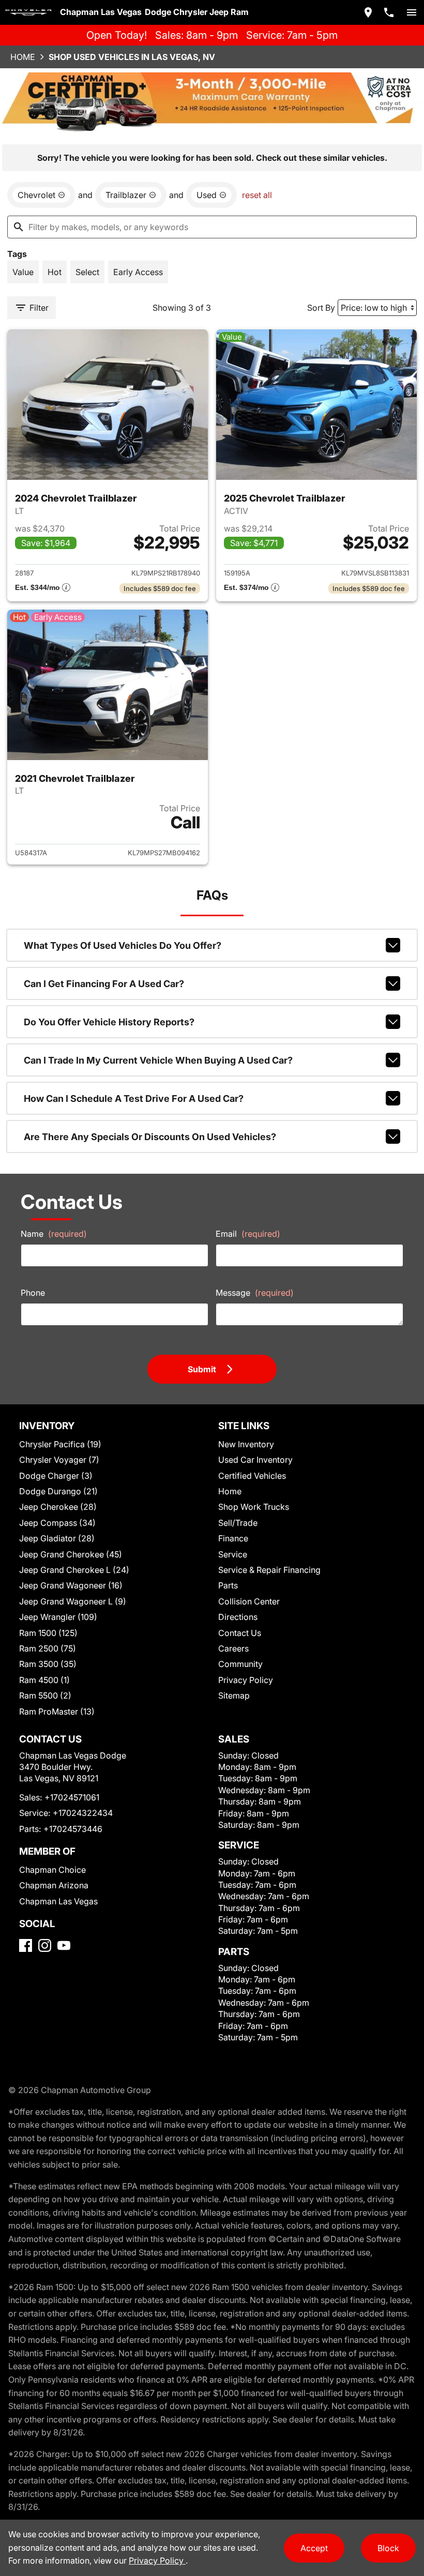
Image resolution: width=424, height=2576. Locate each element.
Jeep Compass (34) (57, 1523)
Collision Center (249, 1601)
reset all (257, 195)
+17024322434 (83, 1813)
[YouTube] (64, 1945)
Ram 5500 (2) (45, 1695)
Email (248, 1234)
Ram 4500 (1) (44, 1680)
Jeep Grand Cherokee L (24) (74, 1570)
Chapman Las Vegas (58, 1901)
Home (23, 57)
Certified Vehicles (252, 1476)
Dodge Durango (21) (58, 1491)
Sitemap (234, 1695)
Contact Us (240, 1633)
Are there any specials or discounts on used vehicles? (150, 1137)
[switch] (412, 12)
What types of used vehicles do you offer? (123, 945)
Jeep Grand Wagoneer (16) (71, 1585)
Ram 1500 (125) (48, 1633)
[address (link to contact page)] (368, 12)
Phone (33, 1293)
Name (54, 1234)
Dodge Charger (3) (56, 1476)
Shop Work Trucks (254, 1507)
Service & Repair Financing (269, 1570)
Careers (233, 1648)
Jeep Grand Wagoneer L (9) (73, 1601)
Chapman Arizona (54, 1885)
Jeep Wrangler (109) (58, 1617)
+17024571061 (72, 1797)
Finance (233, 1538)
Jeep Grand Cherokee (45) (71, 1554)
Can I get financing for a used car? (104, 984)
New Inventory (246, 1444)
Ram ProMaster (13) (57, 1711)
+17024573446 (73, 1829)
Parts (228, 1585)
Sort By (321, 308)
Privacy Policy (246, 1680)
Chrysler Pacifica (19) (60, 1444)
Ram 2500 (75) (48, 1648)
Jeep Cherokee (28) (58, 1507)
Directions (238, 1617)
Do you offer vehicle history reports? (109, 1022)
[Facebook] (26, 1945)
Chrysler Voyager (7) (59, 1460)
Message (255, 1293)
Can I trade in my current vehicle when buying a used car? (158, 1060)
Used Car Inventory (255, 1460)
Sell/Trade (238, 1523)
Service (233, 1554)
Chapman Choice (52, 1870)
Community (240, 1664)
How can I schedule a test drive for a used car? (134, 1098)
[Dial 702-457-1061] (389, 12)
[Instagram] (45, 1945)
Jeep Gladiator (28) (57, 1538)
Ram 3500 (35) (48, 1664)
